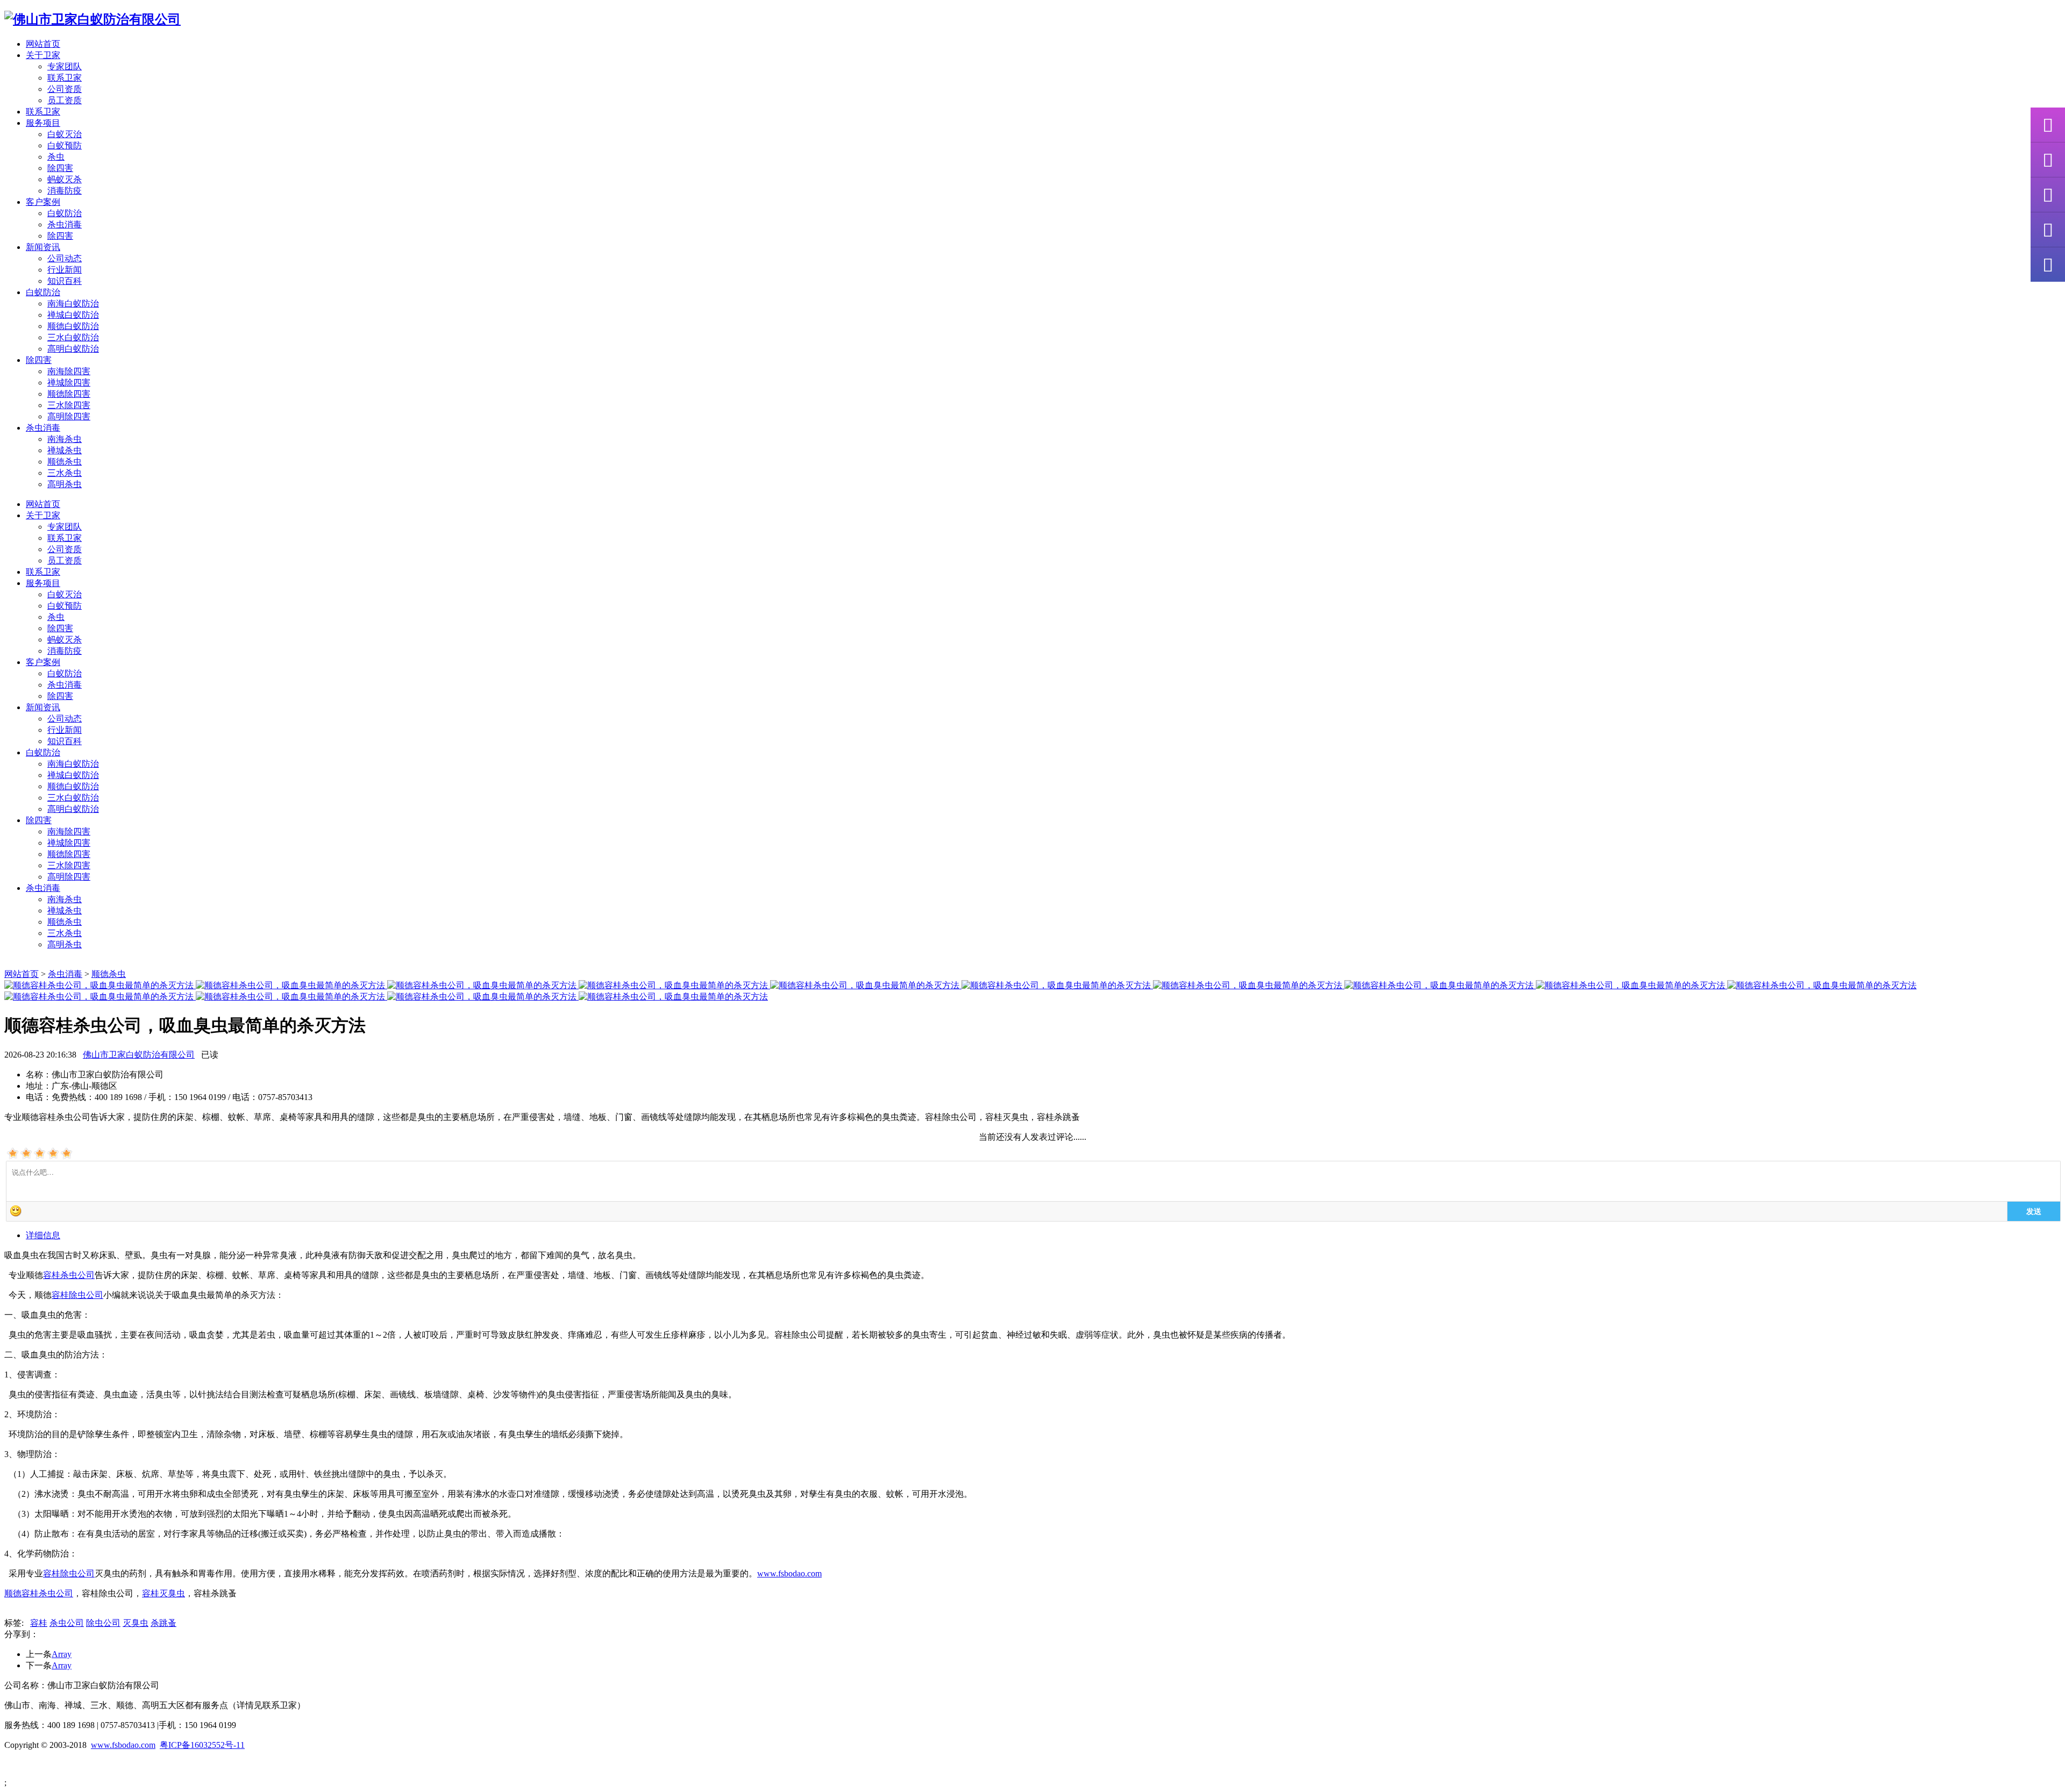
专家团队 (65, 66)
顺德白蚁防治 (73, 326)
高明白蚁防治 (73, 349)
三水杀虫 (65, 473)
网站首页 (43, 44)
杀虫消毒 (65, 224)
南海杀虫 (65, 439)
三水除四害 (69, 405)
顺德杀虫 (65, 462)
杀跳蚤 (163, 1623)
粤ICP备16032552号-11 (202, 1745)
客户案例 (43, 662)
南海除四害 (69, 371)
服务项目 (43, 583)
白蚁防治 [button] (43, 292)
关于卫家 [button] (43, 55)
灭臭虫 (136, 1623)
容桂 (39, 1623)
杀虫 (56, 157)
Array (62, 1654)
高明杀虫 (65, 484)
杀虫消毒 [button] (43, 428)
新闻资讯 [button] (43, 247)
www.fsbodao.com (789, 1573)
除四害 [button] (39, 360)
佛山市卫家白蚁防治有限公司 (139, 1055)
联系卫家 (65, 78)
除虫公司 (103, 1623)
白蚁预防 (65, 145)
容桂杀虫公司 (69, 1275)
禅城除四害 (69, 383)
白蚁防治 (65, 213)
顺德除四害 (69, 394)
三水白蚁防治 (73, 337)
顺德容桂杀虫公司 (39, 1593)
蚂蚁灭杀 (65, 179)
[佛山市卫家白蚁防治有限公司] (92, 19)
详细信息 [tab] (43, 1235)
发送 (2034, 1211)
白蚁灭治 (65, 134)
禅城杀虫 (65, 450)
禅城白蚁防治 (73, 315)
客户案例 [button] (43, 202)
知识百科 (65, 281)
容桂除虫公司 (77, 1295)
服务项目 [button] (43, 123)
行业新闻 (65, 270)
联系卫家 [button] (43, 112)
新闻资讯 (43, 707)
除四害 (60, 168)
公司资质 (65, 89)
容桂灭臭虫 (163, 1593)
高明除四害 (69, 416)
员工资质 (65, 100)
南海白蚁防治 (73, 304)
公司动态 (65, 258)
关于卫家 (43, 515)
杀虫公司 (67, 1623)
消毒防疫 (65, 191)
